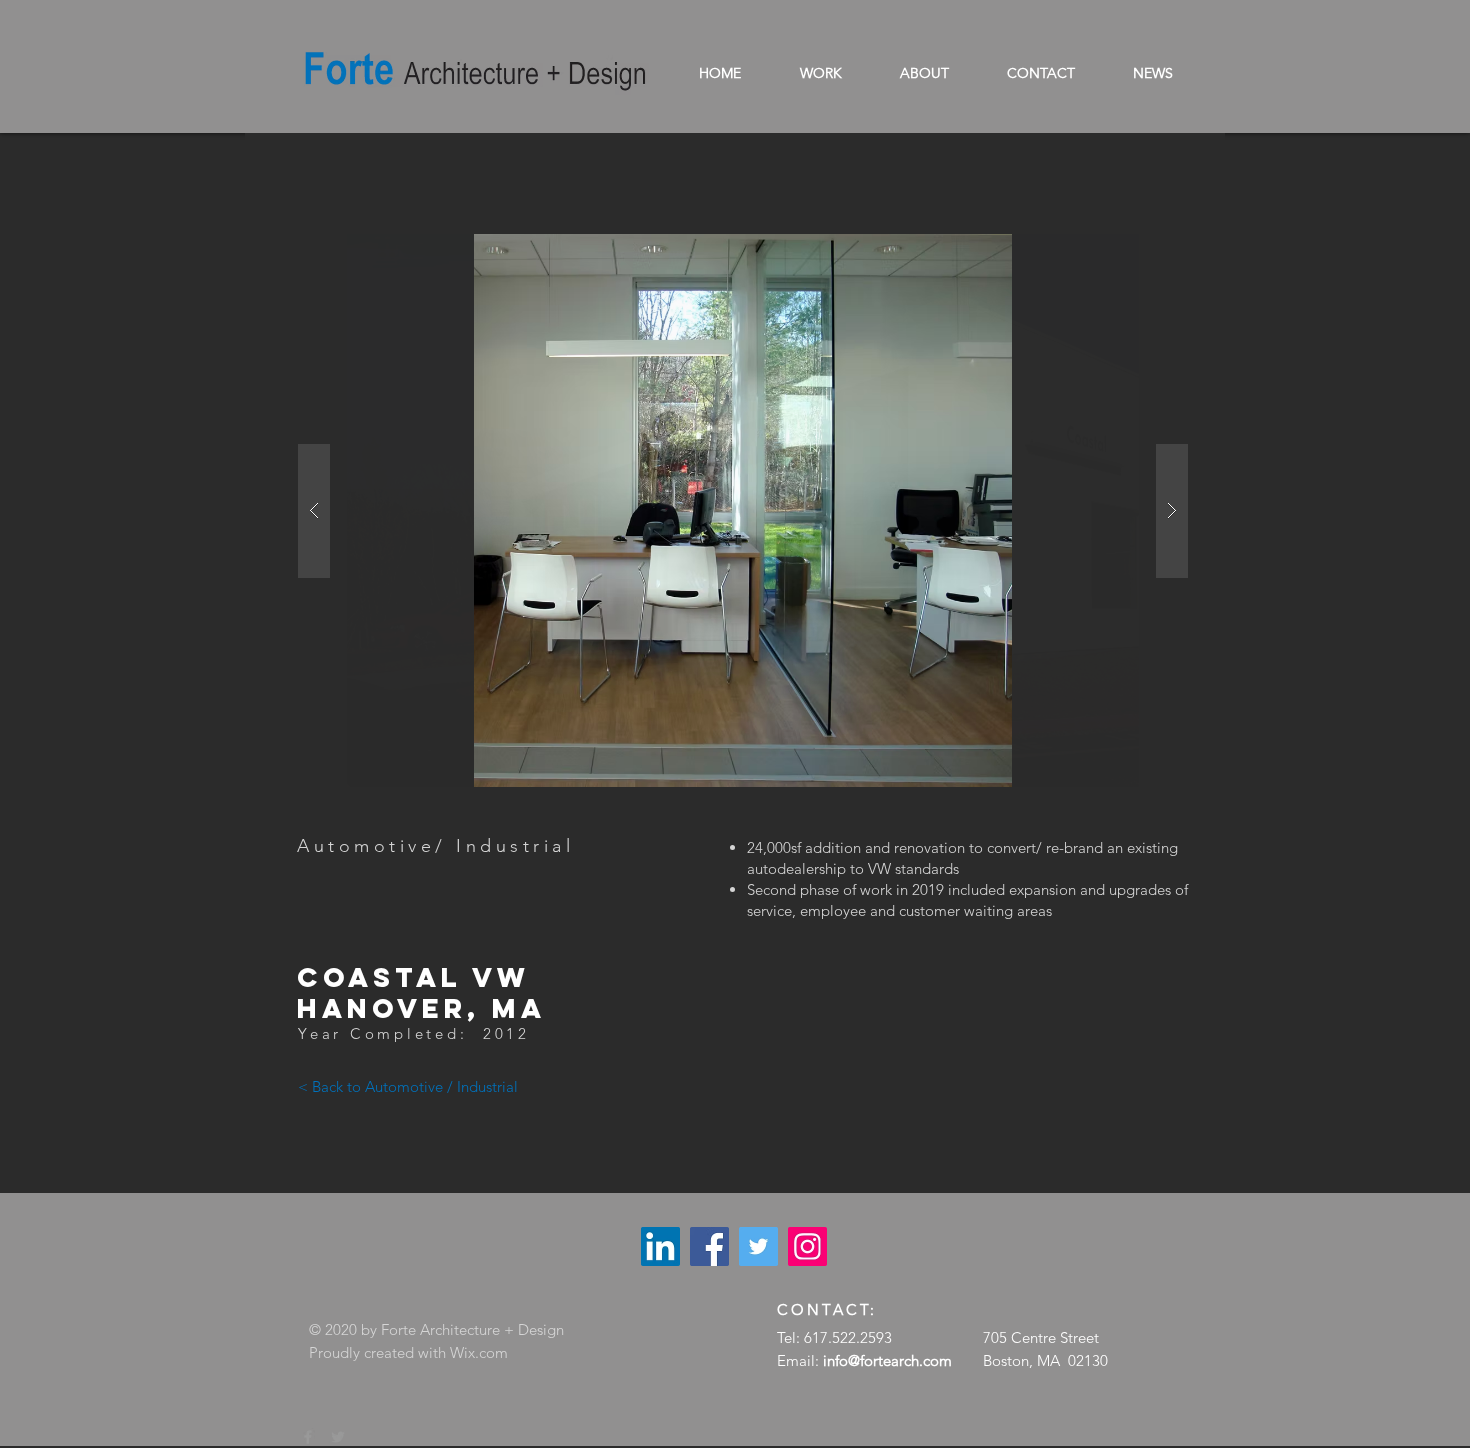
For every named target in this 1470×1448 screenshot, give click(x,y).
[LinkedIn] (660, 1246)
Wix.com (479, 1352)
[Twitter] (758, 1246)
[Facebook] (709, 1246)
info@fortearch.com (887, 1360)
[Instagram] (807, 1246)
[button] (743, 510)
